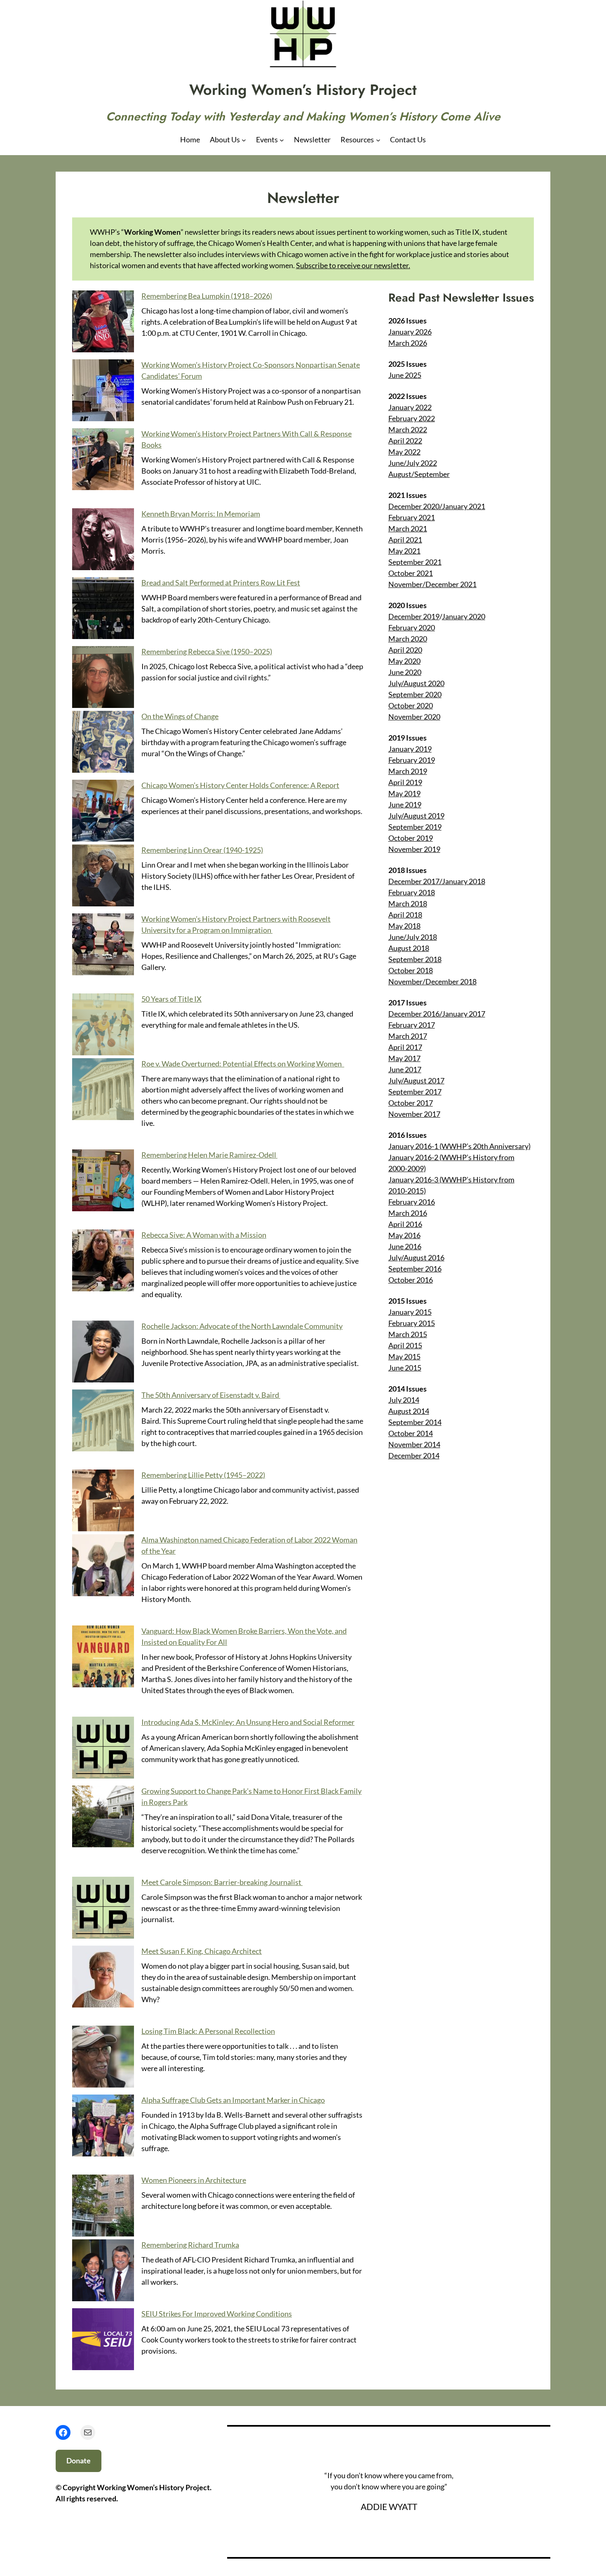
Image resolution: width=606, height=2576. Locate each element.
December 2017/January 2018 (437, 881)
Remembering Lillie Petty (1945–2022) (203, 1475)
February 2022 (412, 418)
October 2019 (411, 838)
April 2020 (405, 650)
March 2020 (408, 639)
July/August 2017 (416, 1080)
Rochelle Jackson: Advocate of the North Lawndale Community (242, 1326)
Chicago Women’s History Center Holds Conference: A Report (240, 785)
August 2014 (409, 1411)
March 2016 (408, 1213)
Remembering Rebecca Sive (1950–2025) (207, 651)
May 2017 (404, 1058)
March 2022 (408, 429)
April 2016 (405, 1224)
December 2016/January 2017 (437, 1014)
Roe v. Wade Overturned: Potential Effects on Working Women (243, 1064)
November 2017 (414, 1114)
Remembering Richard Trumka (190, 2245)
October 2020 (411, 705)
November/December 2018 (432, 981)
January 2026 (410, 332)
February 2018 (412, 892)
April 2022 (405, 441)
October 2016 (411, 1280)
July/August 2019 (416, 816)
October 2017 (411, 1103)
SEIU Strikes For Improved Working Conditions (217, 2314)
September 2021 (415, 562)
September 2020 (415, 694)
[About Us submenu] (244, 140)
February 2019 (412, 760)
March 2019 (408, 771)
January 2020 (464, 616)
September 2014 (415, 1422)
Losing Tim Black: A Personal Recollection (208, 2031)
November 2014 (414, 1444)
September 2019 (415, 827)
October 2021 (411, 573)
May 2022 (404, 452)
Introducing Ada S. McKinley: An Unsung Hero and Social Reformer (248, 1722)
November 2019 (414, 849)
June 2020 (405, 672)
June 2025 (405, 375)
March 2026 (408, 343)
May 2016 (404, 1235)
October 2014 (411, 1433)
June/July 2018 (413, 937)
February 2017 (412, 1025)
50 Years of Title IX (171, 999)
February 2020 (412, 627)
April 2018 (405, 915)
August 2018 (409, 948)
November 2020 (414, 717)
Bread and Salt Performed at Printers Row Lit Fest (221, 583)
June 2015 (405, 1368)
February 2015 (412, 1323)
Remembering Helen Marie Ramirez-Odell (209, 1155)
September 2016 (415, 1269)
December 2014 (414, 1455)
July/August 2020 (416, 683)
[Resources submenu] (378, 140)
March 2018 (408, 903)
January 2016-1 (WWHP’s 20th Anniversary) (459, 1146)
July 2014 (404, 1400)
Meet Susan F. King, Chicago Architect (202, 1951)
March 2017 (408, 1036)
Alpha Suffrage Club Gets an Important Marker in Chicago (233, 2100)
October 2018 (411, 970)
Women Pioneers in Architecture (194, 2180)
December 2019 (414, 616)
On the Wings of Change (180, 716)
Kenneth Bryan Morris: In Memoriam (201, 514)
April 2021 (405, 540)
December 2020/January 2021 (437, 506)
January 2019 (410, 749)
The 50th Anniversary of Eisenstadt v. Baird (211, 1395)
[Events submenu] (282, 140)
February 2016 (412, 1202)
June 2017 (405, 1069)
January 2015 (410, 1312)
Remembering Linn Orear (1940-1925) (202, 850)
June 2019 (405, 804)
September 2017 (415, 1092)
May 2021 (404, 551)
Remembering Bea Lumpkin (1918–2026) (207, 296)
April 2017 (405, 1047)
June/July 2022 (413, 463)
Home (190, 139)
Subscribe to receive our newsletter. (353, 265)
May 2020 (404, 661)
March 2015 (408, 1334)
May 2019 (404, 793)
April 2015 (405, 1345)
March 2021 (408, 528)
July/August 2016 (416, 1257)
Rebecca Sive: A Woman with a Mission (204, 1235)
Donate (79, 2460)
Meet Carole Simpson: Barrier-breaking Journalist (222, 1882)
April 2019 (405, 782)
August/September (419, 474)
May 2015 (404, 1356)
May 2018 (404, 926)
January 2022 (410, 407)
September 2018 (415, 959)
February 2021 (412, 517)
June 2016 (405, 1246)
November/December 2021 (432, 584)
